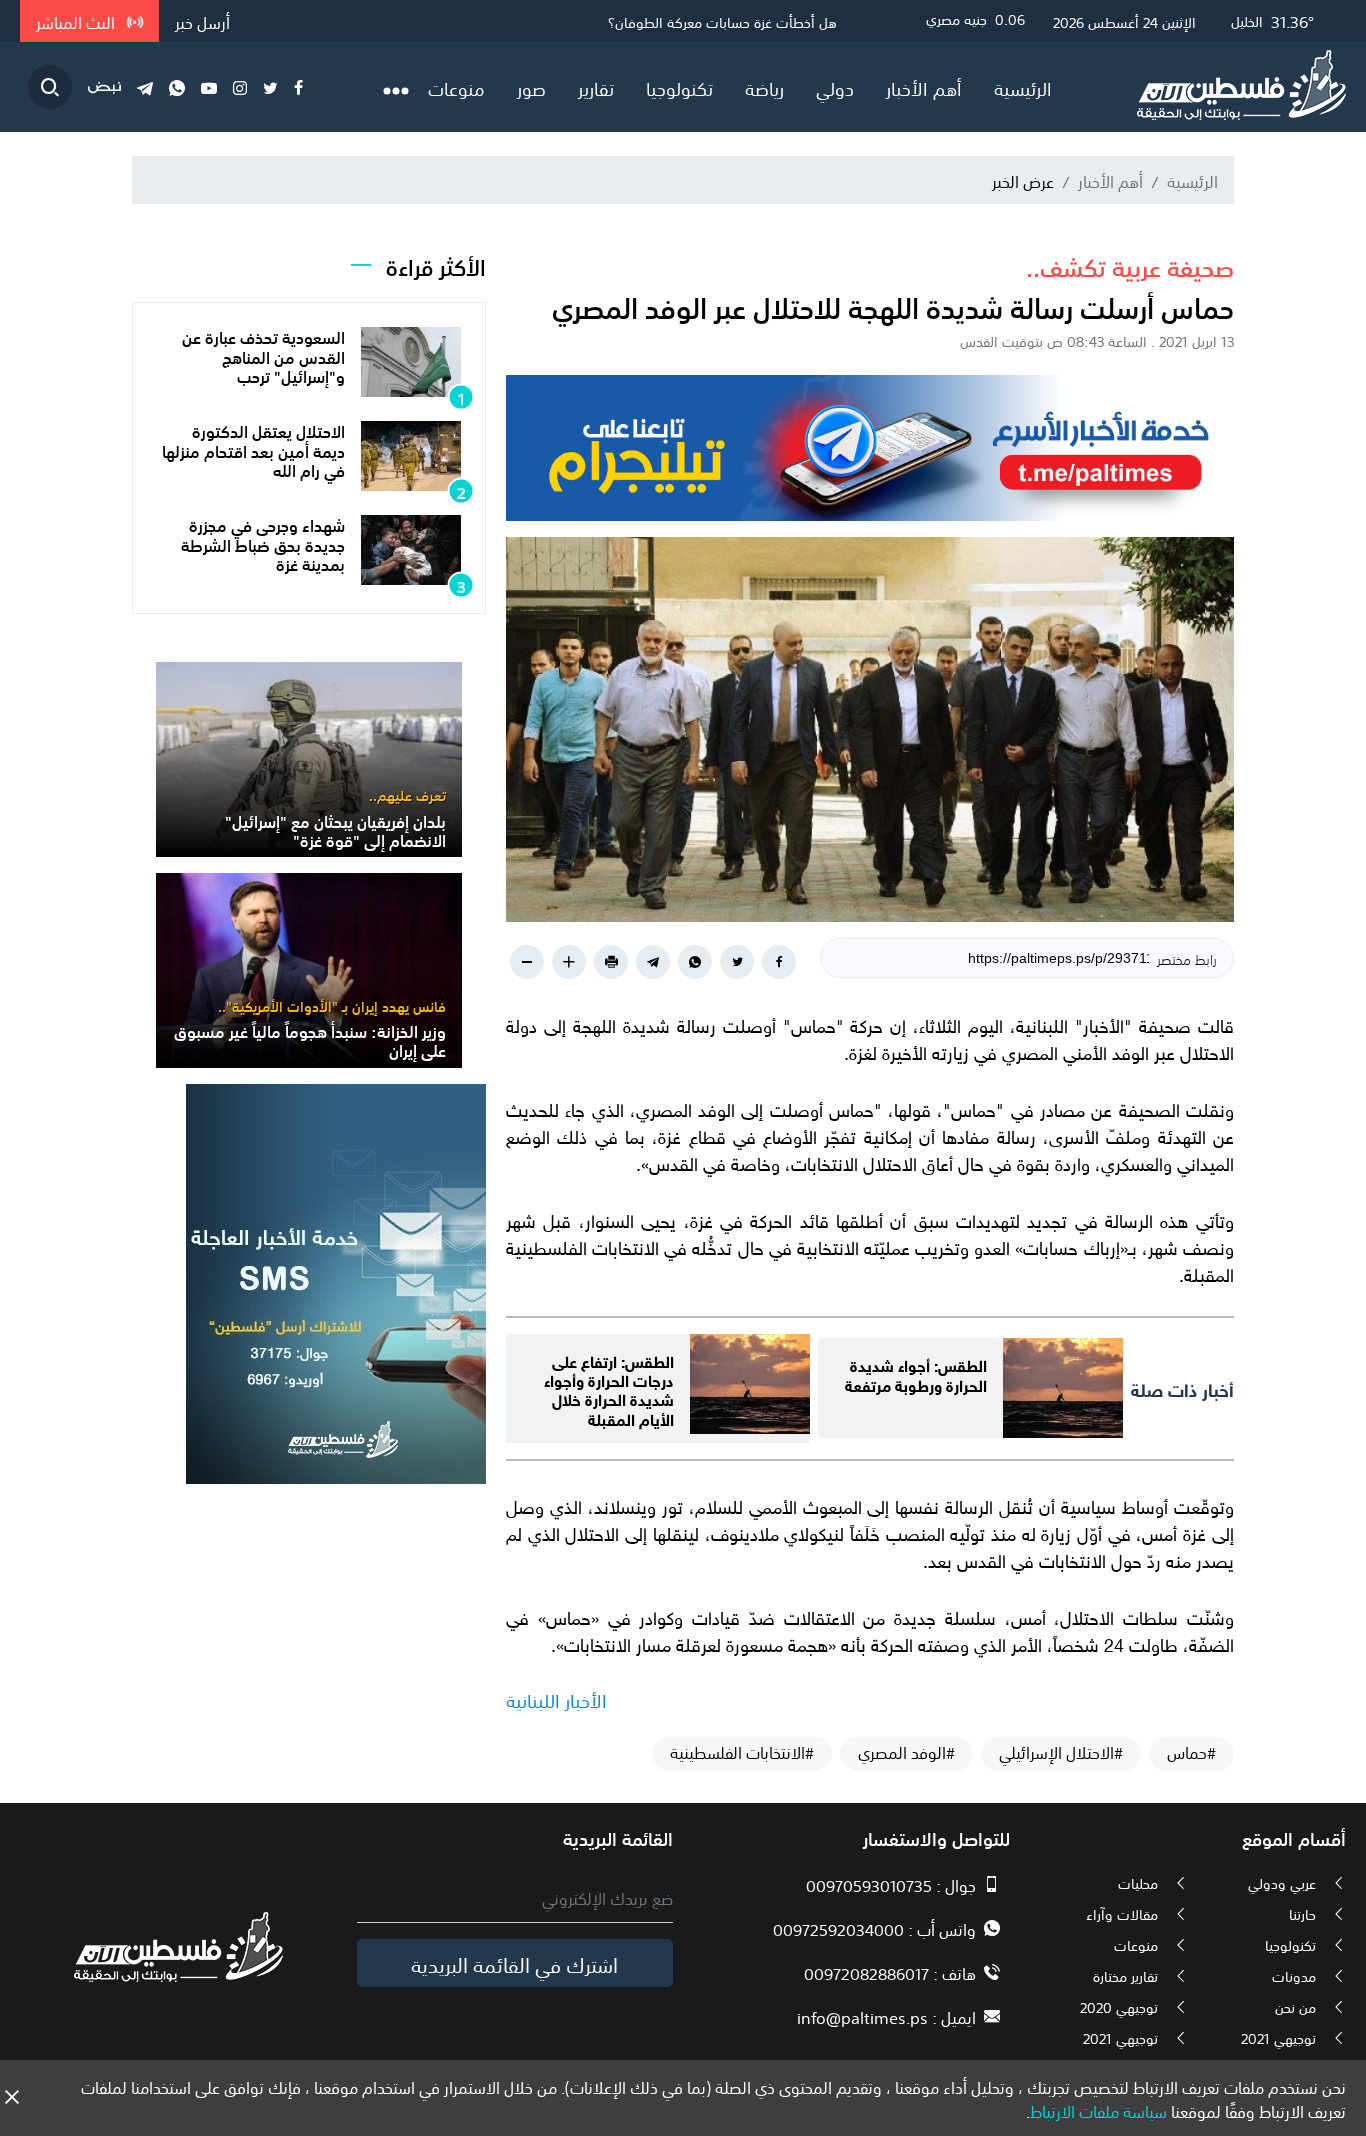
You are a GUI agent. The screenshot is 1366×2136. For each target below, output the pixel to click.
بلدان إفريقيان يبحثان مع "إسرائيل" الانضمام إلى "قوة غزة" (335, 829)
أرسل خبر (202, 21)
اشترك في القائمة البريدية (514, 1963)
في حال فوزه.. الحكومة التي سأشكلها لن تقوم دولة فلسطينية (660, 21)
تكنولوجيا (679, 87)
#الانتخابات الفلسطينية (742, 1752)
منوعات (456, 87)
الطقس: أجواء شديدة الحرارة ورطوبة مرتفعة (916, 1373)
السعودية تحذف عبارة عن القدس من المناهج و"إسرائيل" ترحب (263, 355)
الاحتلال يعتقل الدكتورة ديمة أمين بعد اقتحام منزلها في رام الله (253, 449)
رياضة (764, 87)
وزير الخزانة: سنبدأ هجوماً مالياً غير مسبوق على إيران (310, 1039)
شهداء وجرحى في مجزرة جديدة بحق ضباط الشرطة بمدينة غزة (263, 543)
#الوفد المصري (906, 1752)
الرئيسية (1023, 87)
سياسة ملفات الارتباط (1098, 2110)
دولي (835, 87)
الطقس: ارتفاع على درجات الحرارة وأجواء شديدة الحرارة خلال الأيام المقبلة (609, 1388)
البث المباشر (77, 21)
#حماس (1191, 1752)
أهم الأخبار (924, 87)
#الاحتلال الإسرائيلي (1061, 1752)
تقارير (596, 87)
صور (531, 87)
